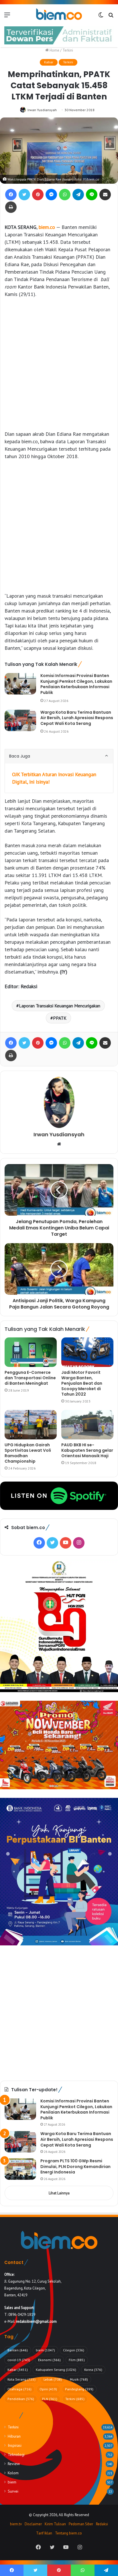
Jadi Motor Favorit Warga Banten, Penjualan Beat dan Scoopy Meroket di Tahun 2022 (82, 1383)
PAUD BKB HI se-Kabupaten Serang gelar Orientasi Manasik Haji (87, 1450)
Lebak (53, 2379)
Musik (79, 2379)
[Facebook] (11, 195)
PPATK (60, 1018)
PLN (50, 2399)
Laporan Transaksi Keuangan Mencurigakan (60, 1006)
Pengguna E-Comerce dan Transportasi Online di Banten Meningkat (30, 1378)
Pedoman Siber (81, 2524)
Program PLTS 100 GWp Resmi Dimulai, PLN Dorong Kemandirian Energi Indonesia (75, 2166)
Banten (18, 2350)
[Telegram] (78, 195)
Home (54, 50)
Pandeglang (79, 2389)
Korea (93, 2370)
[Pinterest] (38, 195)
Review (14, 2464)
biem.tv (16, 2524)
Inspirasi (15, 2445)
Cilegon (74, 2350)
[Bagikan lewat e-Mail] (105, 195)
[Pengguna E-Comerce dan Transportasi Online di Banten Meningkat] (31, 1352)
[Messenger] (51, 195)
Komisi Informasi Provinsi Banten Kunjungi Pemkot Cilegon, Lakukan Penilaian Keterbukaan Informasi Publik (76, 684)
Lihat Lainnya (59, 2193)
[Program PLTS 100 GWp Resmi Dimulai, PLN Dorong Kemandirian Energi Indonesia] (20, 2169)
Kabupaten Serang (56, 2370)
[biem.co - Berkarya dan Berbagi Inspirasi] (59, 15)
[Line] (92, 195)
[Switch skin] (101, 17)
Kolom (13, 2473)
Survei (13, 2491)
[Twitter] (24, 195)
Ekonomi (49, 2360)
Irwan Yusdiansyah (42, 110)
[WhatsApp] (65, 195)
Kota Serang (21, 2379)
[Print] (11, 207)
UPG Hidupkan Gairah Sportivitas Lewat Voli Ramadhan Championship (28, 1453)
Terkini (68, 50)
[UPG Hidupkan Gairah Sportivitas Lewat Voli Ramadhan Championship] (31, 1425)
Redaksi (102, 2524)
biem (45, 2350)
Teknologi (16, 2455)
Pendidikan (21, 2399)
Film (77, 2360)
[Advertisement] (59, 364)
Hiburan (14, 2436)
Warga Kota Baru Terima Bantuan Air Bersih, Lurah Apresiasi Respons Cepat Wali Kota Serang (77, 718)
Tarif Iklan (44, 2533)
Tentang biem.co (68, 2533)
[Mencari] (111, 17)
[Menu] (7, 17)
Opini (48, 2389)
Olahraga (19, 2389)
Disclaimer (33, 2524)
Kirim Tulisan (55, 2524)
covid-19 (19, 2360)
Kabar (49, 62)
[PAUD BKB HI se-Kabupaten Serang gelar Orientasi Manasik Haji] (87, 1425)
